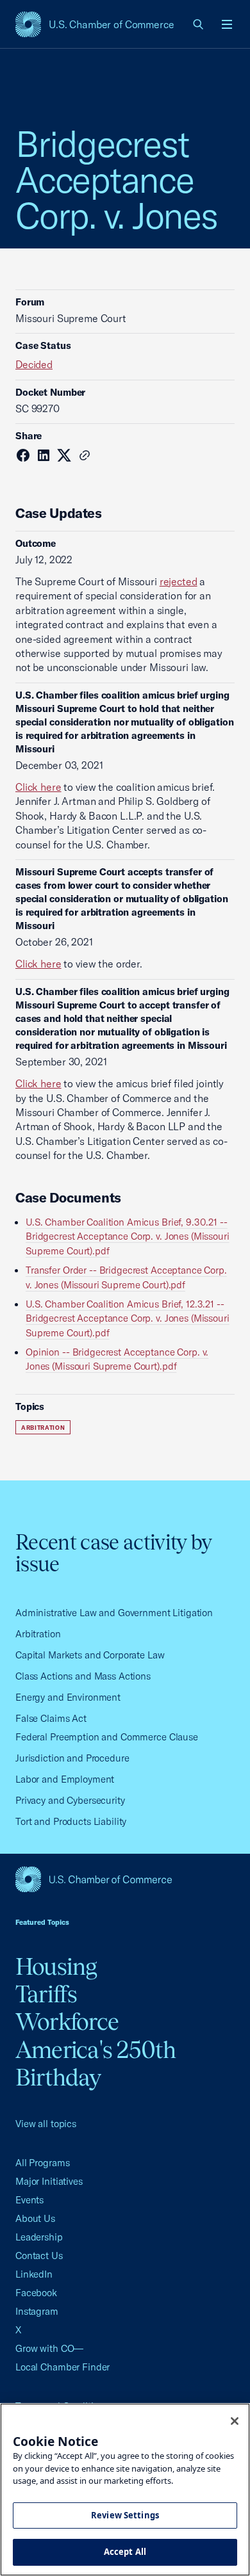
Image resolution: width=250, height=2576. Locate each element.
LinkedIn (34, 2274)
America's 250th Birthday (96, 2063)
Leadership (39, 2237)
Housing (56, 1966)
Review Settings (125, 2515)
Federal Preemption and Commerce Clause (107, 1737)
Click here (38, 787)
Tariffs (46, 1994)
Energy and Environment (68, 1697)
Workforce (67, 2021)
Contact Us (39, 2256)
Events (29, 2200)
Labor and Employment (65, 1779)
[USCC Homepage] (125, 1879)
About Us (35, 2218)
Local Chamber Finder (63, 2367)
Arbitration (43, 1428)
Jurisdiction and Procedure (72, 1758)
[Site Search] (199, 24)
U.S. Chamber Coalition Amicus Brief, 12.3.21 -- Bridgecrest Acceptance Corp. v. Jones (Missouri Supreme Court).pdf (128, 1318)
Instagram (37, 2311)
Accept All (125, 2552)
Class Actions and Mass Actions (83, 1676)
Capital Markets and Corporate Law (90, 1655)
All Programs (42, 2163)
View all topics (46, 2124)
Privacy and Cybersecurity (70, 1800)
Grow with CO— (49, 2348)
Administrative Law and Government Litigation (114, 1613)
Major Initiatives (49, 2181)
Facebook (36, 2293)
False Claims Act (51, 1718)
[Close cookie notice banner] (235, 2421)
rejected (179, 581)
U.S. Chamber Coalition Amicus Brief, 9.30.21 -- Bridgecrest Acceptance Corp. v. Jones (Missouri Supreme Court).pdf (128, 1236)
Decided (34, 364)
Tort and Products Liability (71, 1821)
